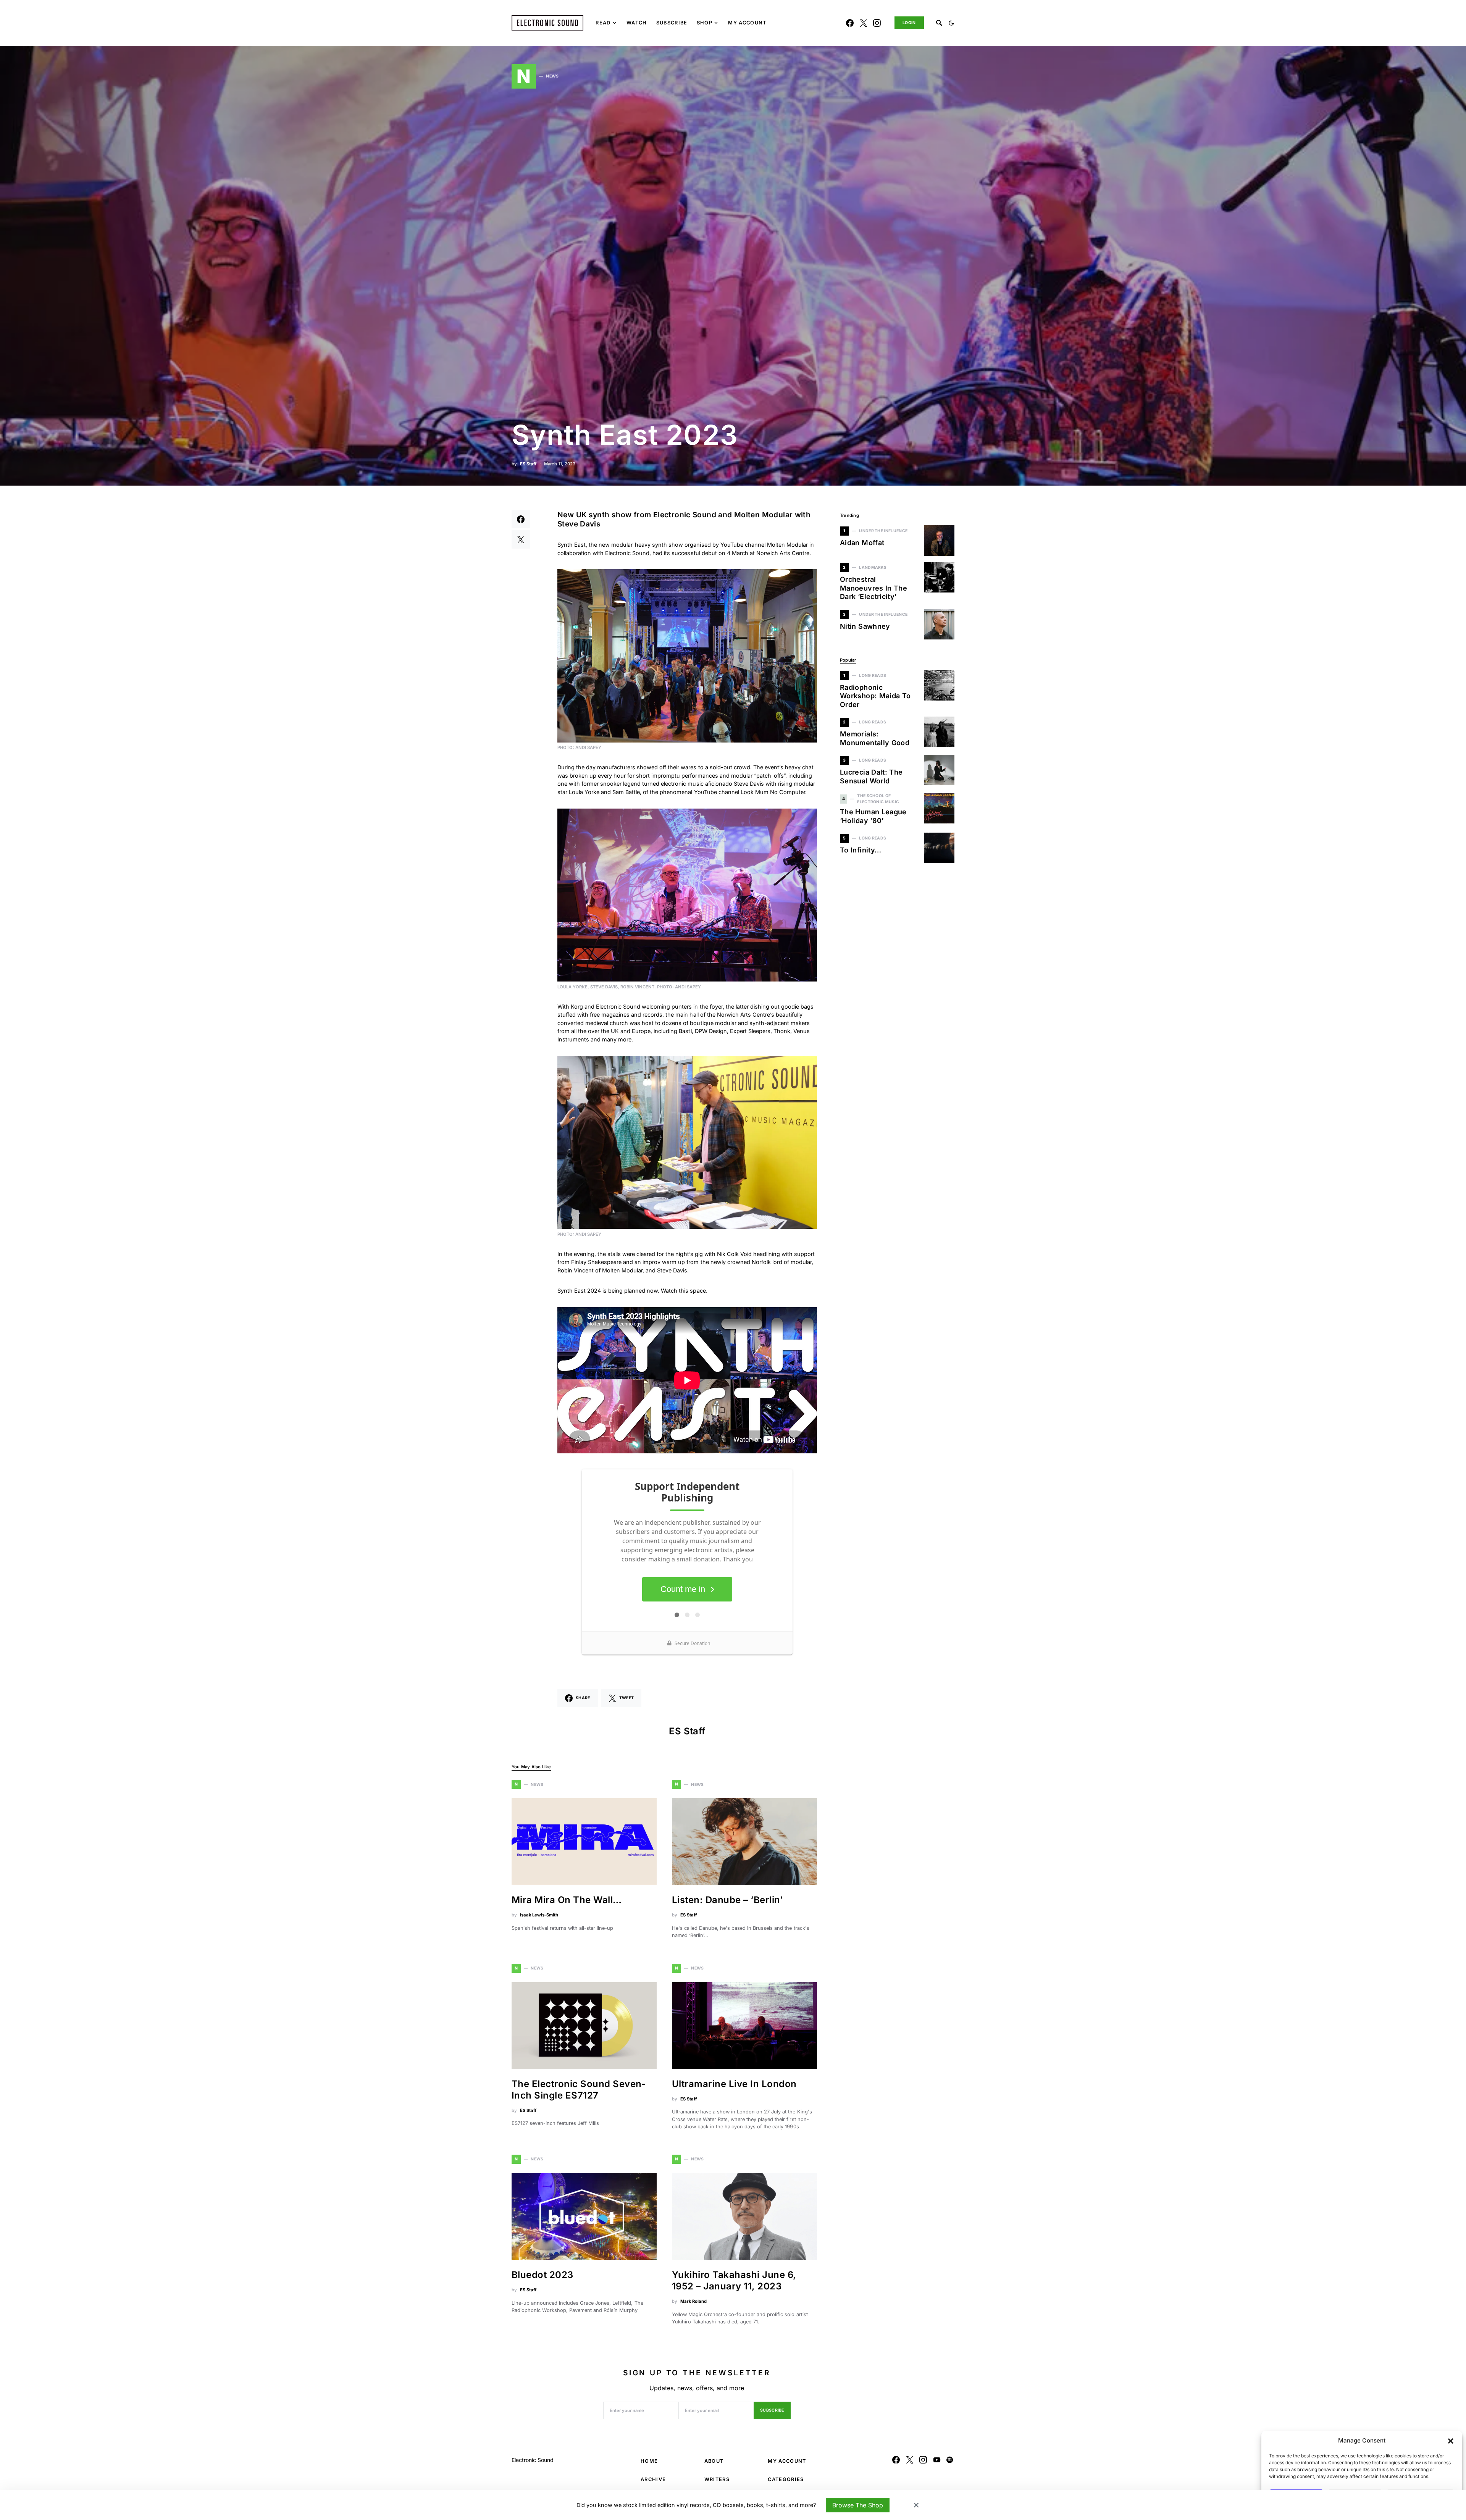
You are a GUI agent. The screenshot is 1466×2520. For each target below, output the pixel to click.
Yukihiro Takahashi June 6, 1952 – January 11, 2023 (734, 2280)
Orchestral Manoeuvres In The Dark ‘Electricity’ (873, 588)
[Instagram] (877, 23)
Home (649, 2461)
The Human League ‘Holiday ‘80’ (873, 816)
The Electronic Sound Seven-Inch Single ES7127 (579, 2090)
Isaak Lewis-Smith (539, 1915)
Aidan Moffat (863, 543)
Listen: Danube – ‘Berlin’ (727, 1900)
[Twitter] (864, 23)
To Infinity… (861, 850)
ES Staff (528, 464)
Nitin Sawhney (865, 626)
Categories (786, 2479)
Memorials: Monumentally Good (875, 738)
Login (909, 23)
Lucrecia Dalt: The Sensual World (871, 777)
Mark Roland (693, 2301)
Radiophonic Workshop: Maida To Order (875, 696)
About (714, 2461)
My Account (787, 2461)
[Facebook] (850, 23)
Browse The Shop (858, 2505)
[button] (1451, 2441)
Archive (653, 2479)
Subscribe (772, 2410)
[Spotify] (950, 2460)
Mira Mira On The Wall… (567, 1900)
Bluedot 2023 (542, 2275)
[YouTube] (937, 2460)
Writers (717, 2479)
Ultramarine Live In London (734, 2084)
